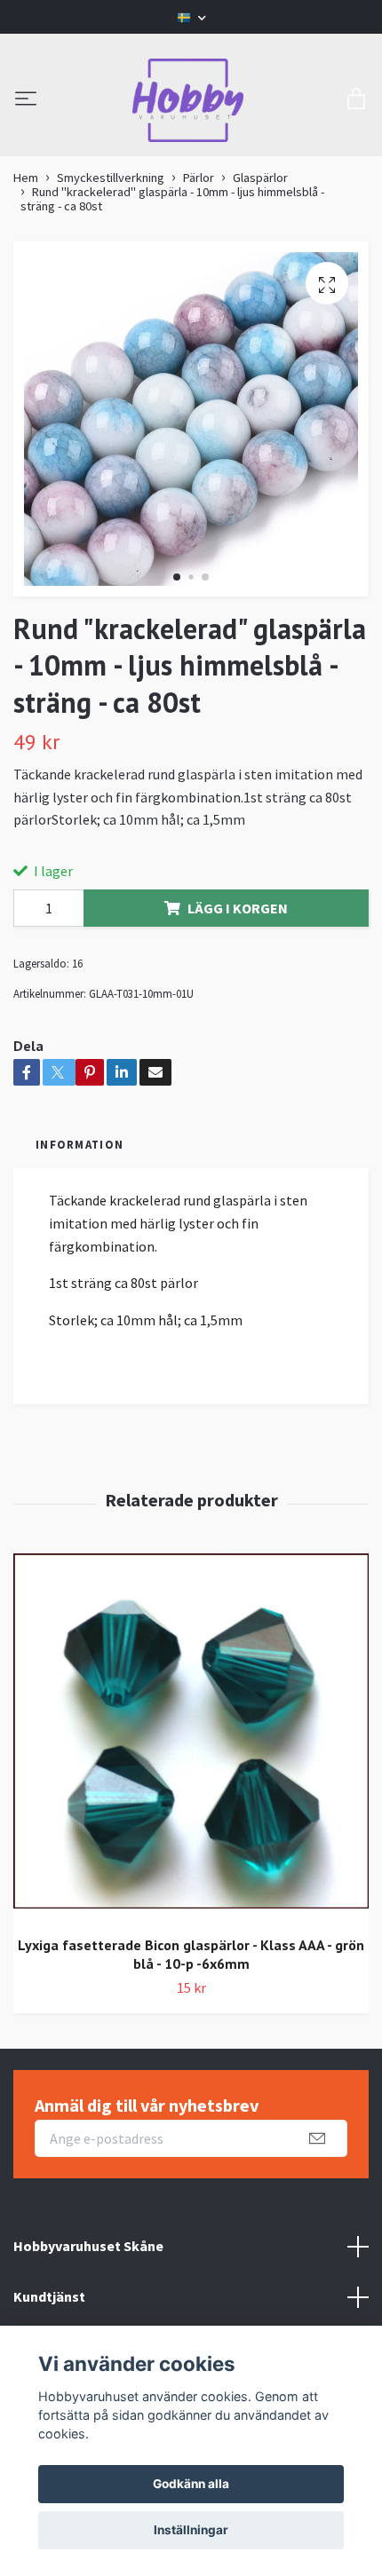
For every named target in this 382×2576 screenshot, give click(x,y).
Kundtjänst (49, 2296)
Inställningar (191, 2530)
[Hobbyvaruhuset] (188, 100)
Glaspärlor (260, 178)
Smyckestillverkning (111, 178)
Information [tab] (80, 1144)
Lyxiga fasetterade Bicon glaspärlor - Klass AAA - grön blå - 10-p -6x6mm (191, 1954)
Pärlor (199, 178)
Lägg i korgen (238, 908)
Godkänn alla (191, 2484)
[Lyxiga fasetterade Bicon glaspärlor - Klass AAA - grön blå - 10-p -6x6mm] (191, 1738)
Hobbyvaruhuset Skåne (88, 2246)
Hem (26, 178)
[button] (177, 577)
